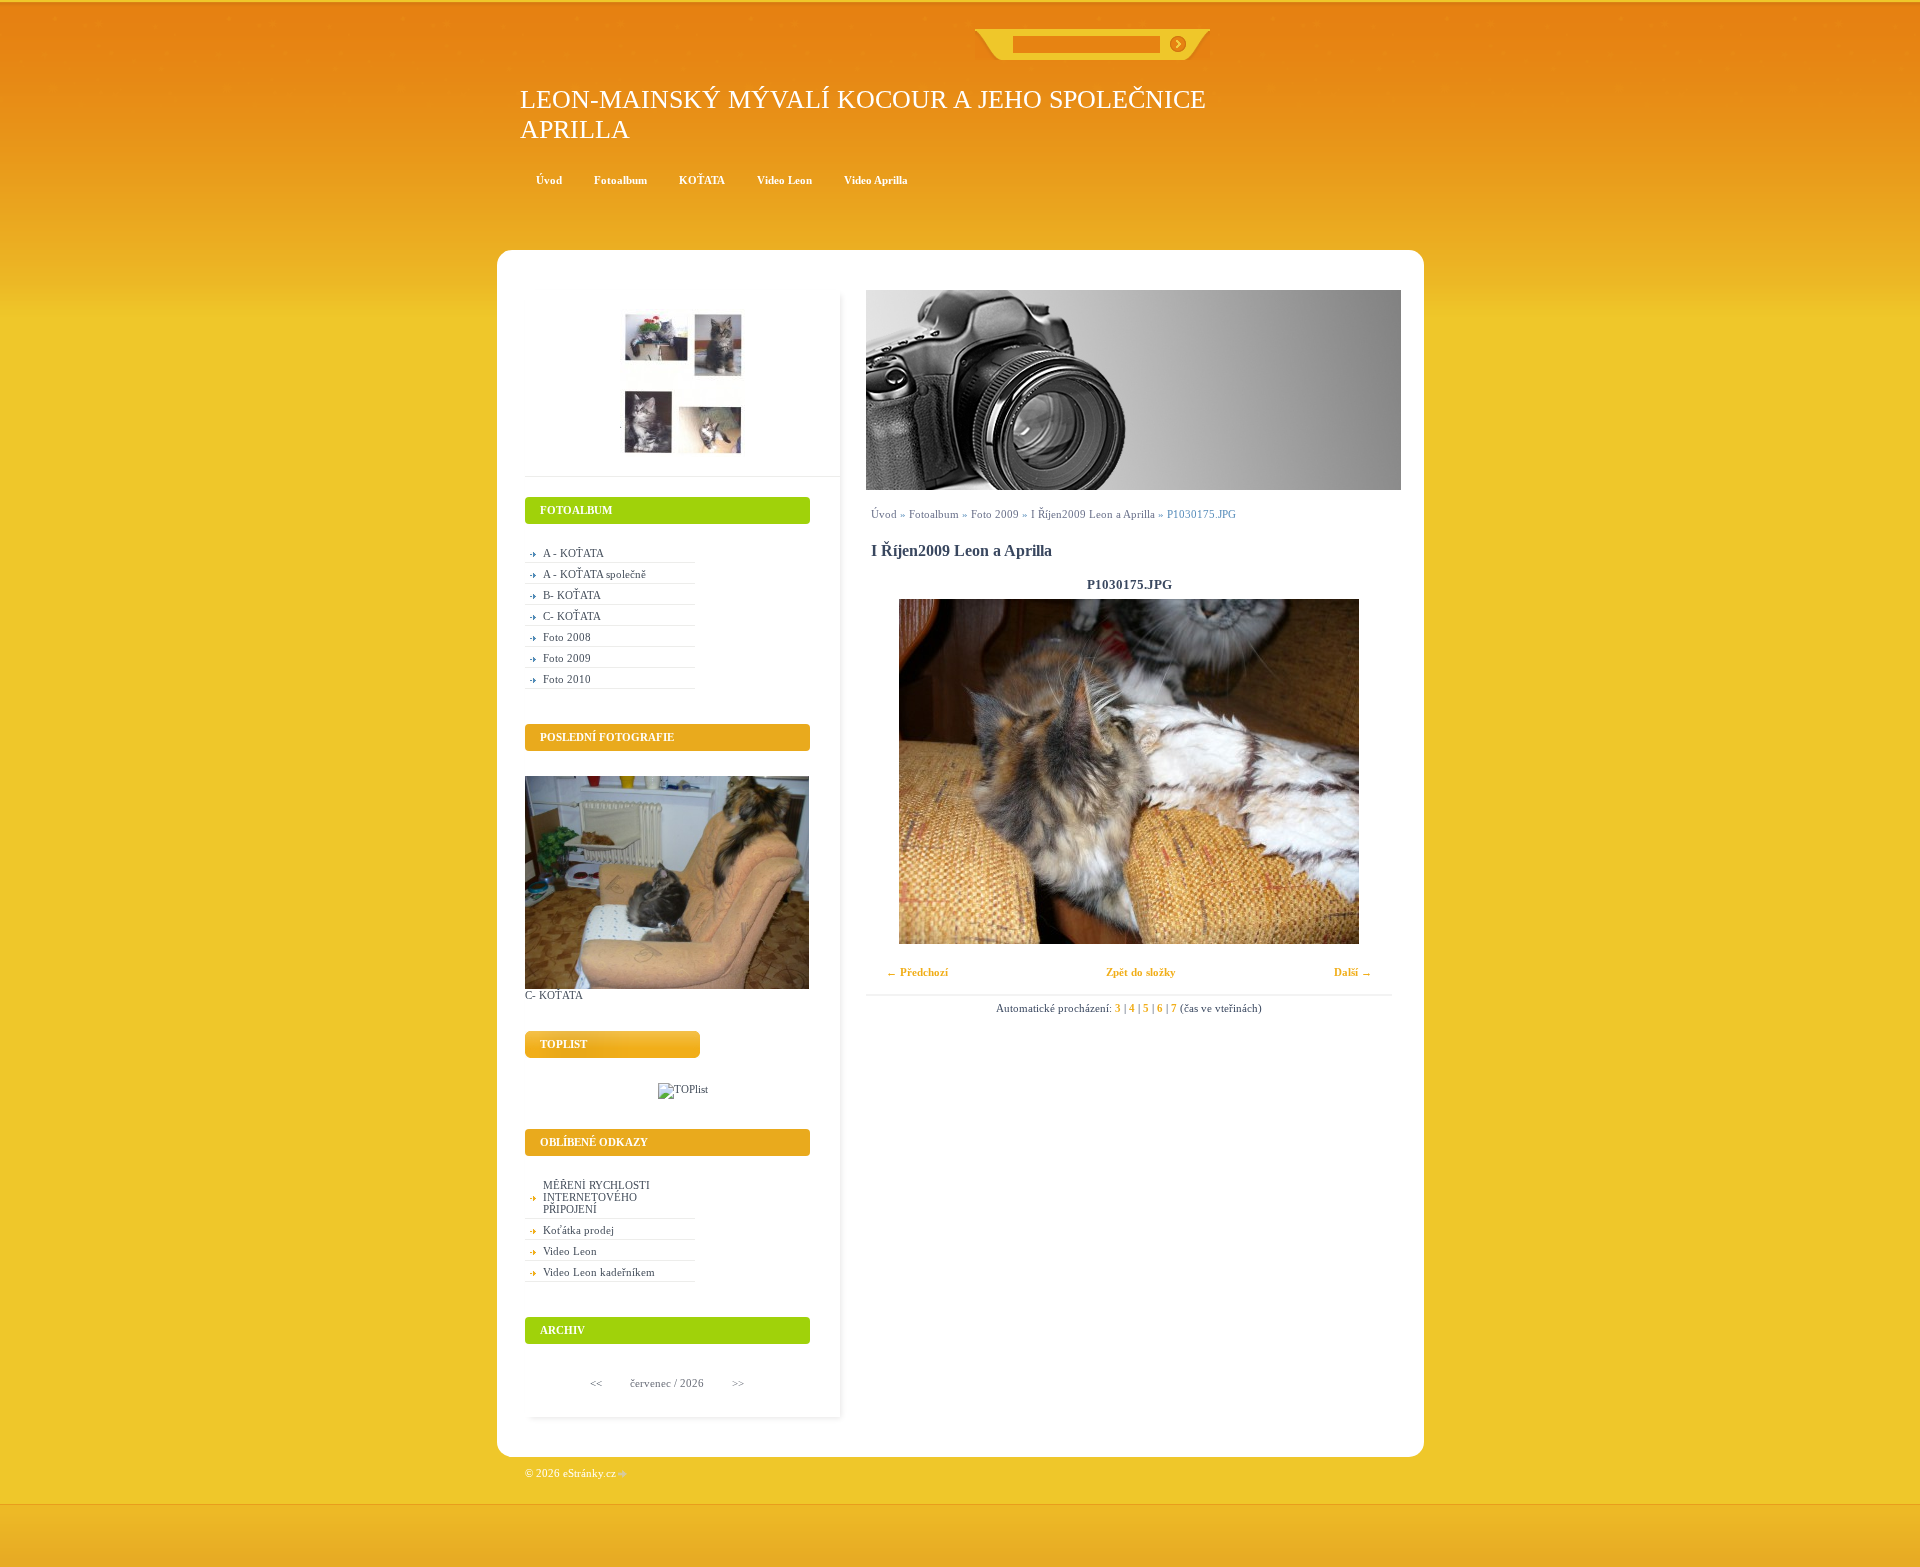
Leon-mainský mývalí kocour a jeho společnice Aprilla (863, 114)
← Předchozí (917, 972)
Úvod (884, 514)
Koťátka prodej (578, 1230)
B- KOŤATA (572, 595)
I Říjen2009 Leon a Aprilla (1093, 514)
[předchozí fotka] (898, 771)
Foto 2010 (567, 679)
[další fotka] (1359, 771)
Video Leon (570, 1251)
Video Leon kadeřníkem (599, 1272)
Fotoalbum (934, 514)
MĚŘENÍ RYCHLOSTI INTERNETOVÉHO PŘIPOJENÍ (596, 1197)
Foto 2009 (995, 514)
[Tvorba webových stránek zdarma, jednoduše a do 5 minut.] (623, 1474)
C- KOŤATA (572, 616)
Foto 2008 (567, 637)
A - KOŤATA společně (594, 574)
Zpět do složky (1141, 972)
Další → (1353, 972)
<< (596, 1383)
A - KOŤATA (573, 553)
